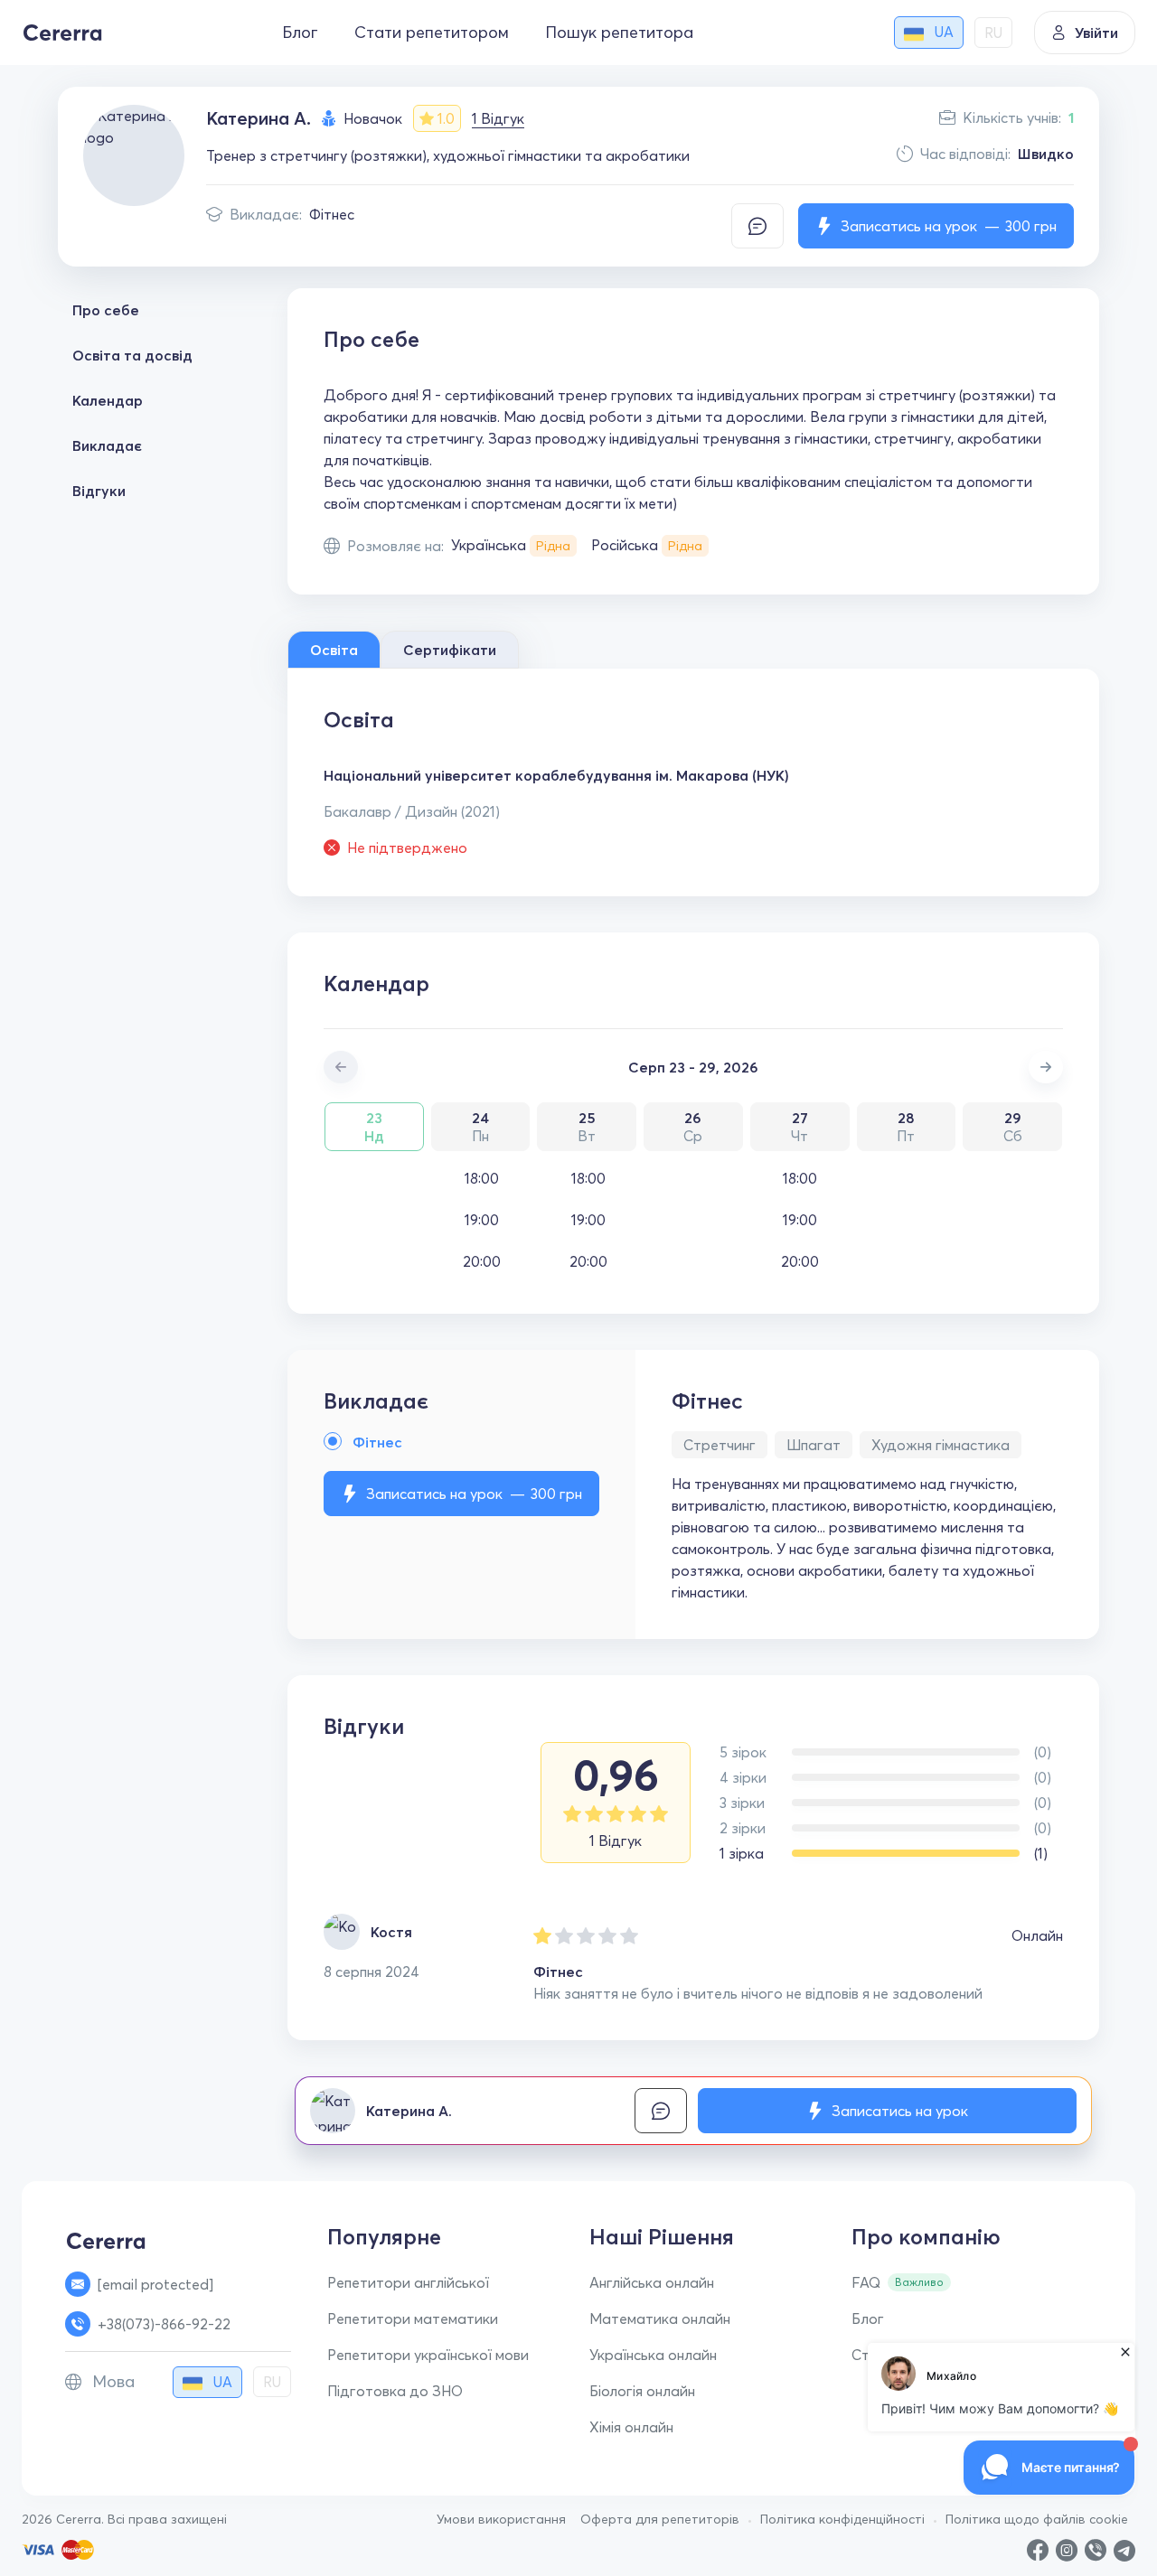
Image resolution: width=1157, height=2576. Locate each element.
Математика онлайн (660, 2318)
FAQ (866, 2282)
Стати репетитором (432, 32)
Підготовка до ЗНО (395, 2391)
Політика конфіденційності (842, 2519)
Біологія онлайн (642, 2391)
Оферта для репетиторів (660, 2519)
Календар (108, 400)
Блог (300, 32)
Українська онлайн (653, 2355)
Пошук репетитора (619, 32)
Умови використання (501, 2519)
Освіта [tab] (334, 650)
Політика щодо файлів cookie (1037, 2519)
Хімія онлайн (631, 2427)
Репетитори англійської (408, 2282)
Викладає (107, 445)
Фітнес (332, 214)
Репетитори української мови (428, 2355)
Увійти (1096, 33)
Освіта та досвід (132, 355)
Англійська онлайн (652, 2282)
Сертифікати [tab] (450, 650)
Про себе (106, 310)
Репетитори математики (413, 2318)
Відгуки (99, 491)
